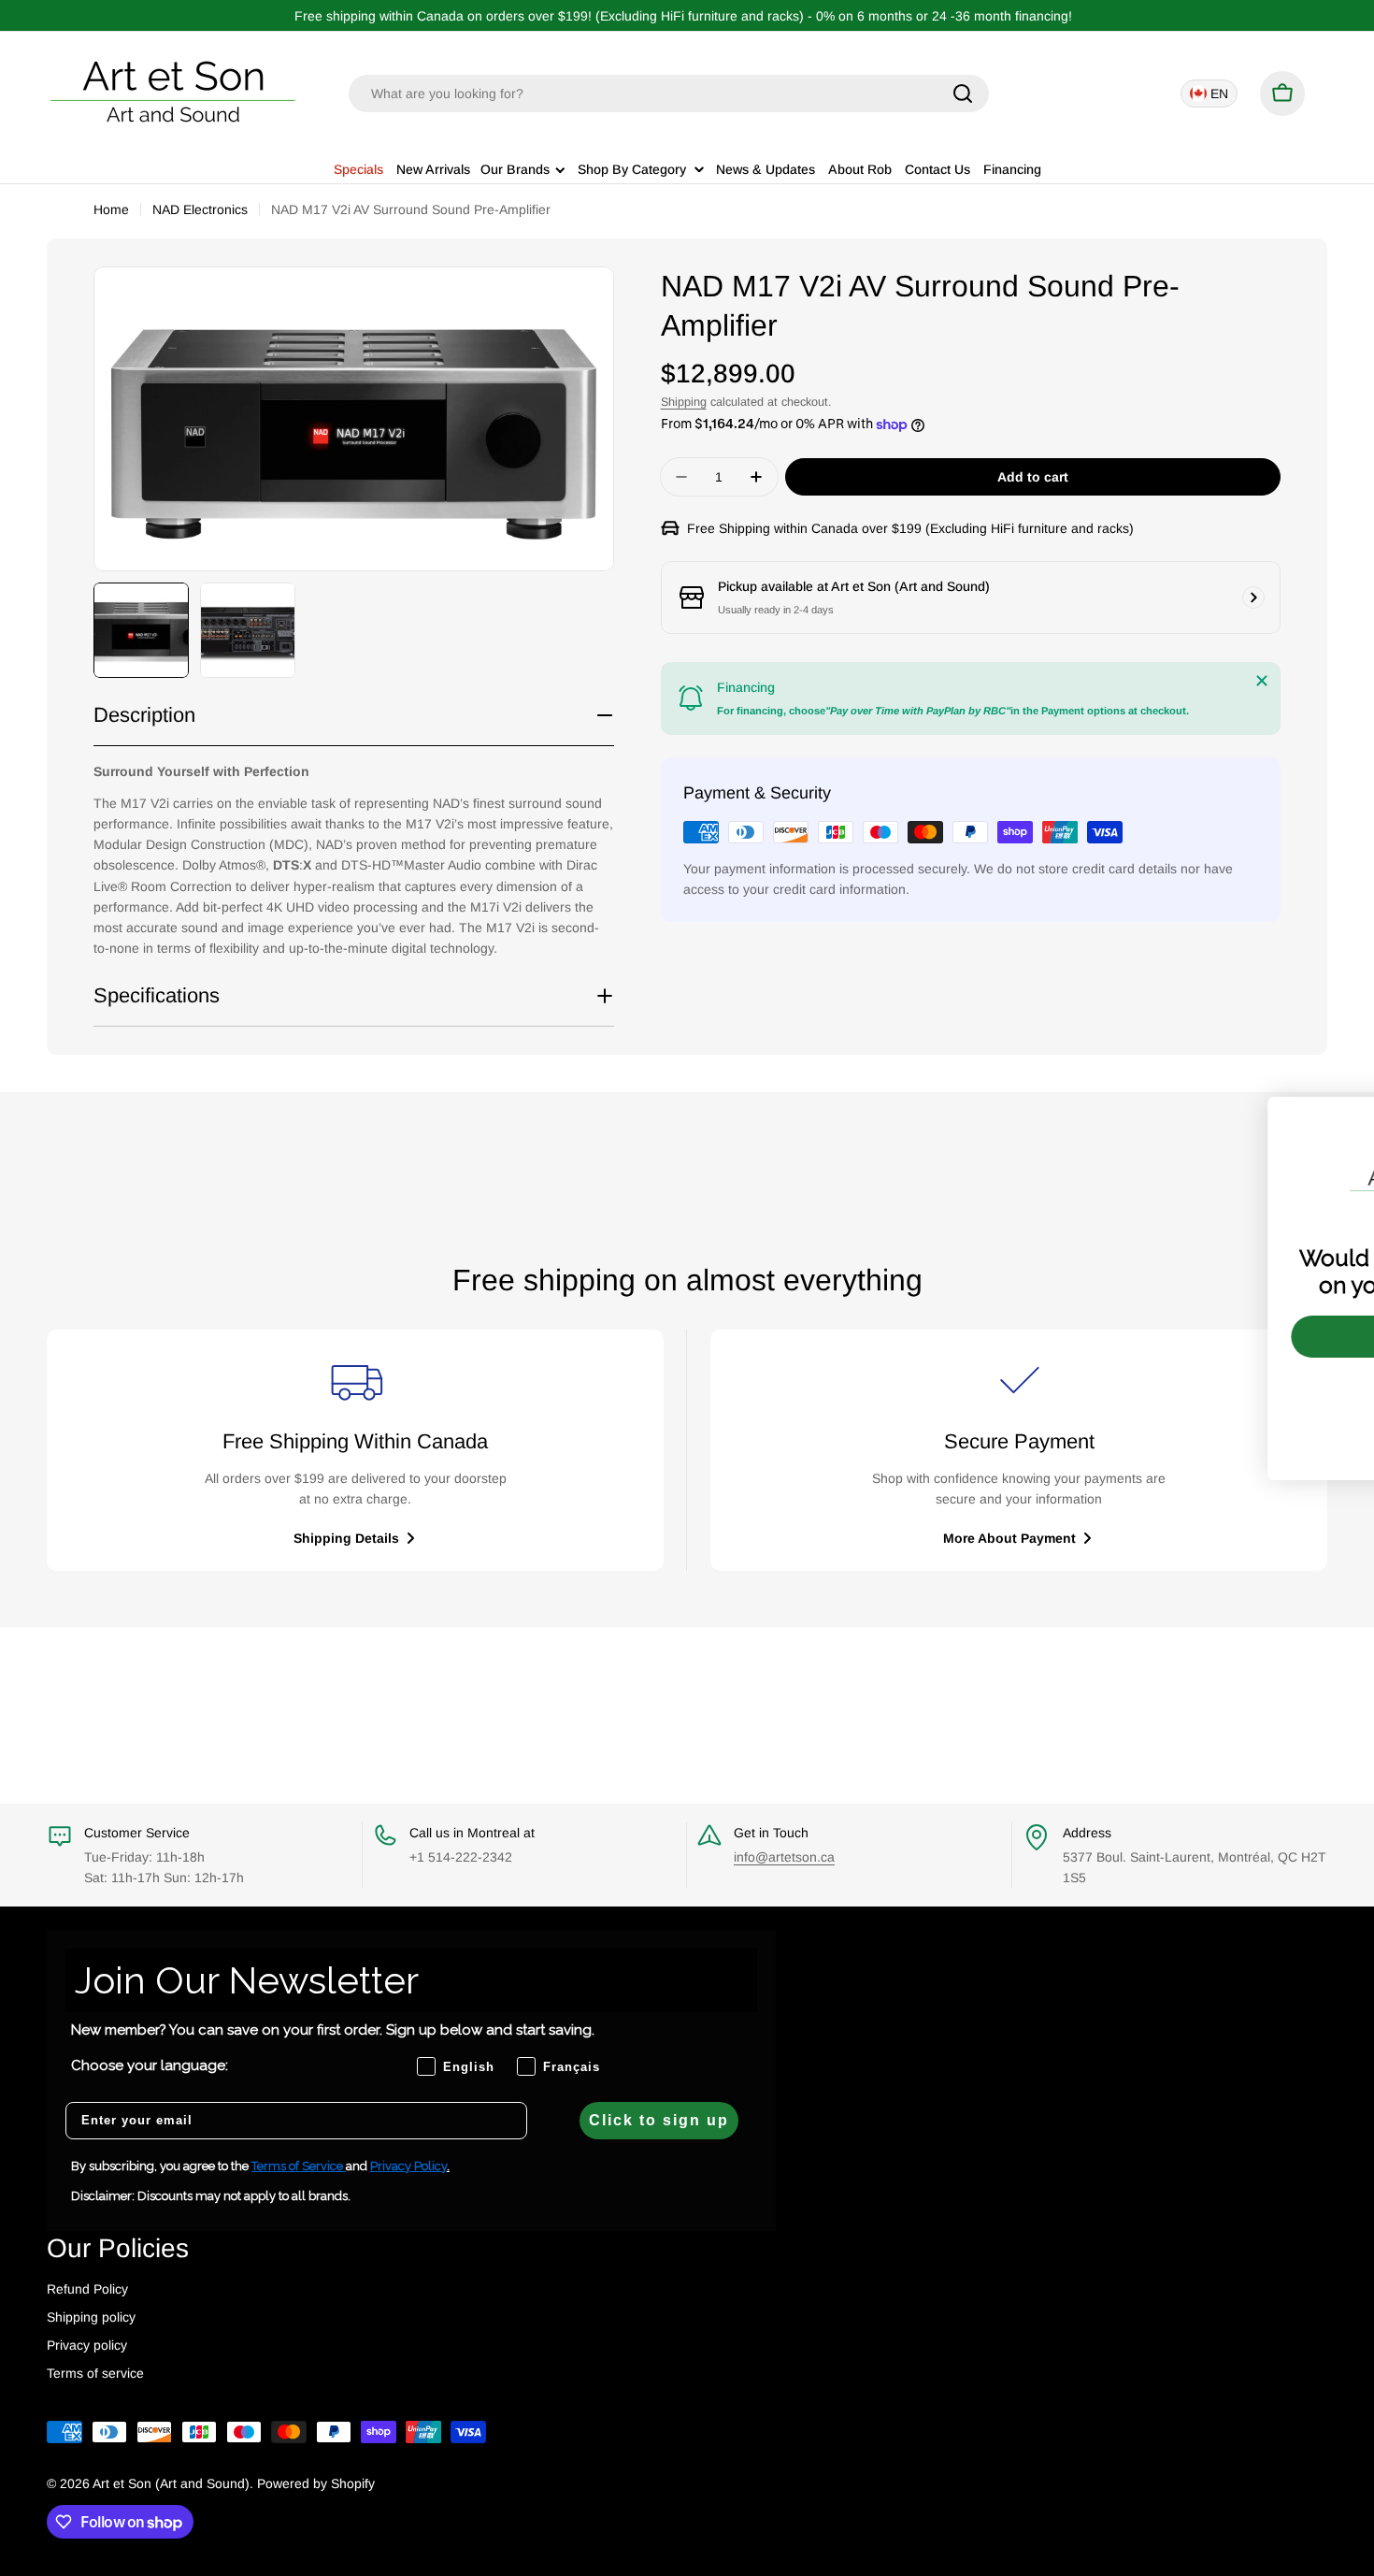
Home (111, 209)
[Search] (963, 94)
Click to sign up (659, 2120)
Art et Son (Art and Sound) (171, 2483)
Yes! (1206, 1336)
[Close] (1262, 681)
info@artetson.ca (784, 1857)
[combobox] (669, 94)
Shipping (684, 402)
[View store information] (1253, 597)
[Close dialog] (1331, 1121)
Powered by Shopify (316, 2483)
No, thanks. (1206, 1390)
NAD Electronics (200, 209)
